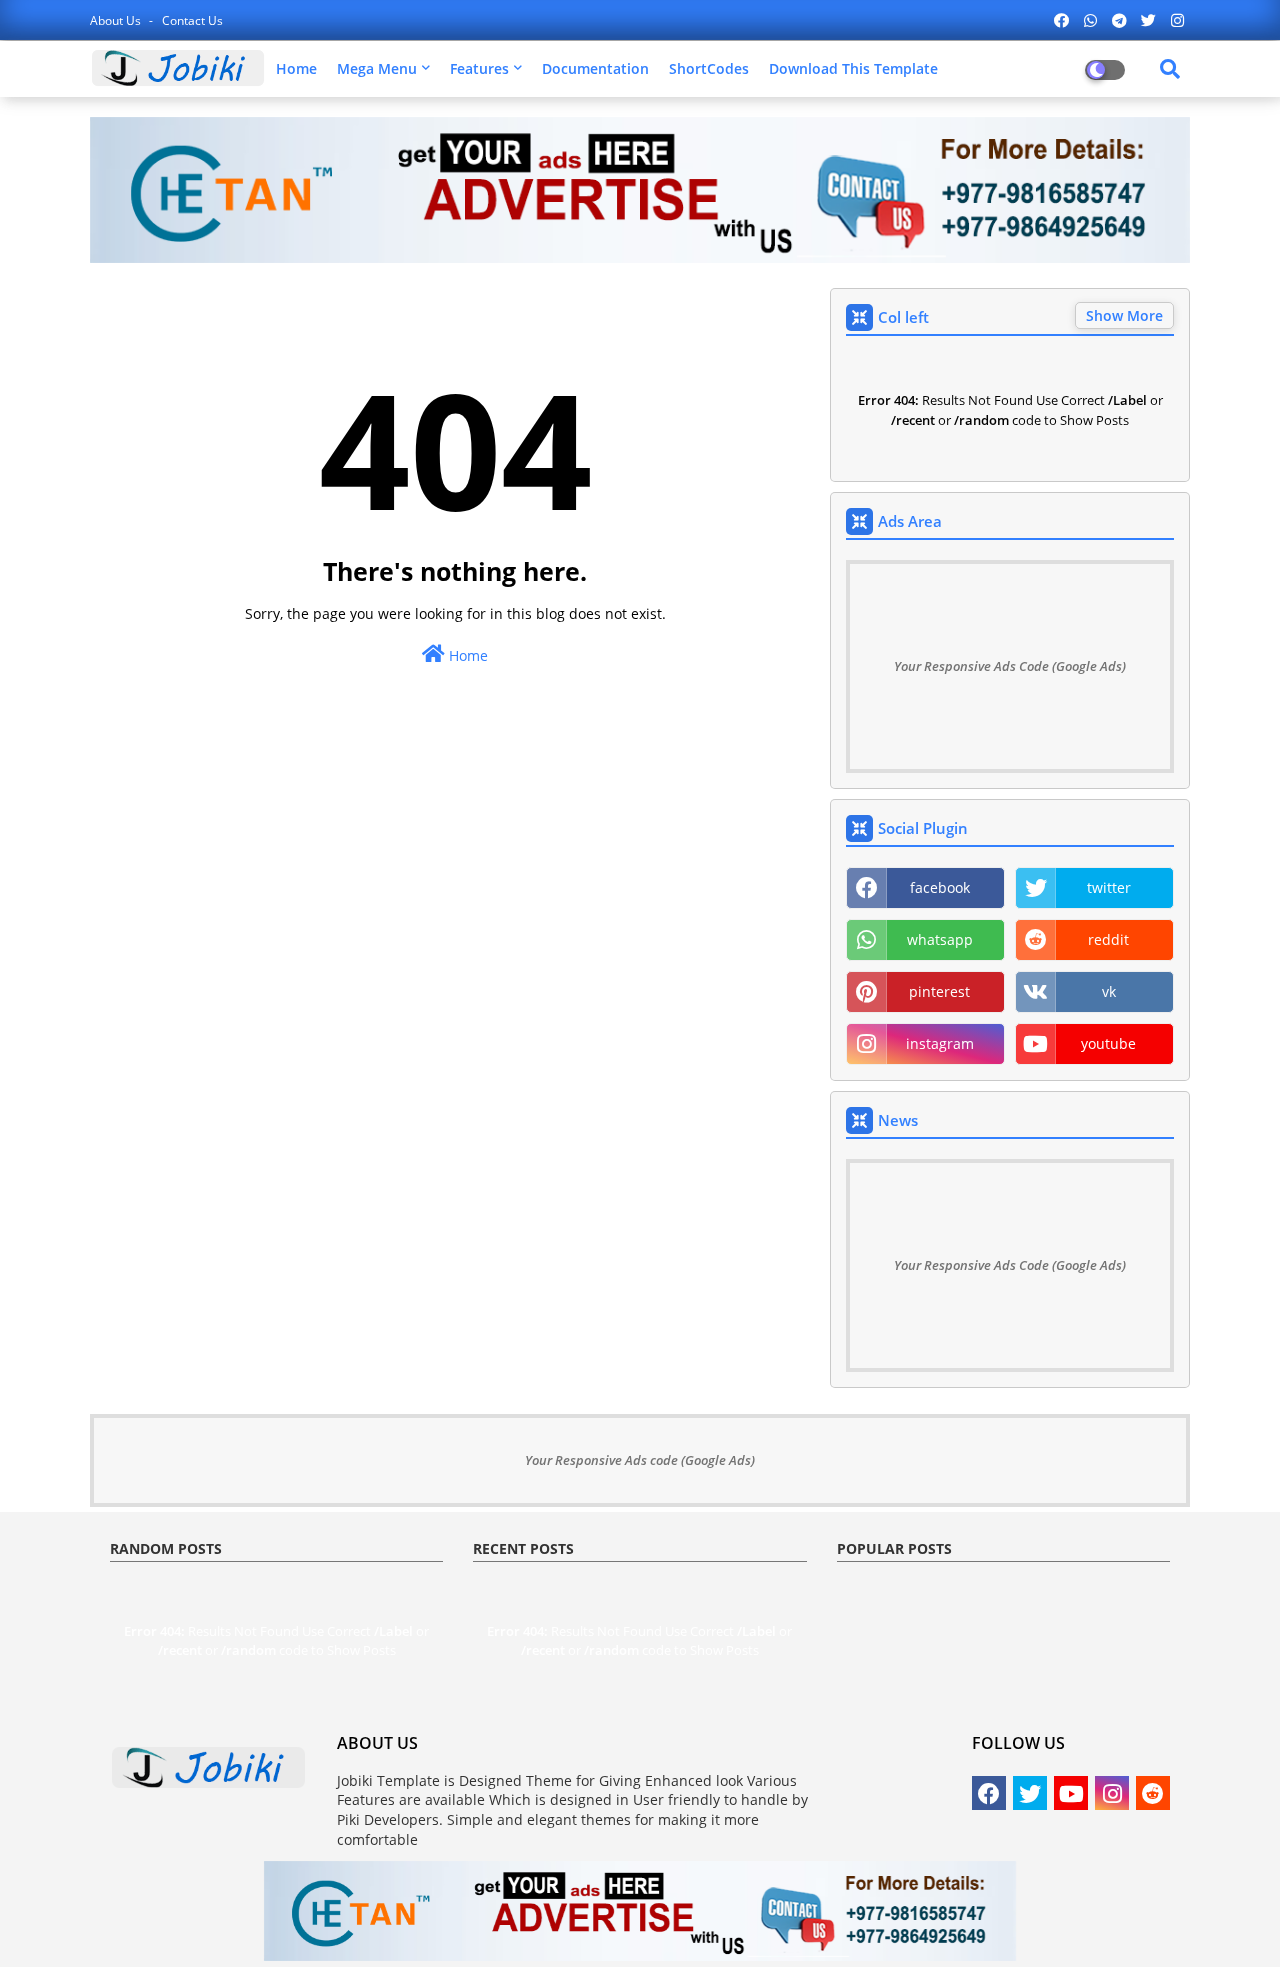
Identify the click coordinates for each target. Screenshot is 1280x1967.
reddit (1108, 939)
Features (479, 68)
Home (296, 68)
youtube (1108, 1043)
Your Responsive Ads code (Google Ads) (640, 1460)
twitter (1109, 887)
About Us (117, 20)
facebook (940, 887)
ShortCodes (709, 68)
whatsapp (940, 939)
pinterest (939, 991)
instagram (940, 1043)
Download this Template (853, 68)
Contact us (192, 20)
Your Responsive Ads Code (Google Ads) (1010, 666)
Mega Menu (377, 68)
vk (1109, 991)
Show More (1124, 315)
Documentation (595, 68)
